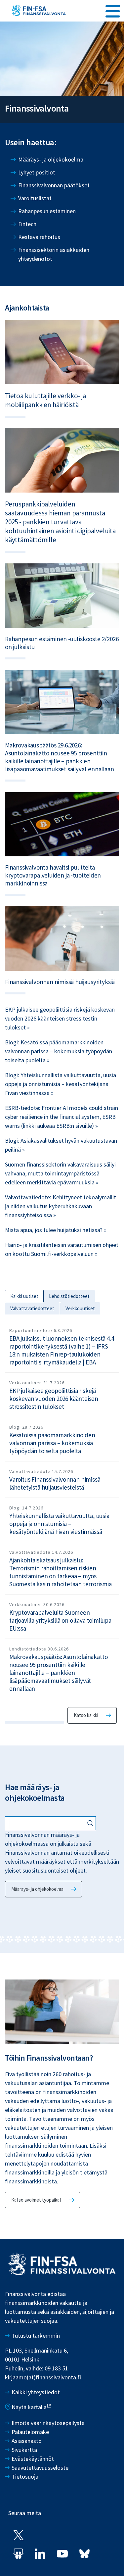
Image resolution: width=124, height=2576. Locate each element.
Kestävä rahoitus (39, 237)
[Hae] (91, 1824)
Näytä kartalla (29, 2407)
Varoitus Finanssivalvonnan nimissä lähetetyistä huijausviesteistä (55, 1483)
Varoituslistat (35, 198)
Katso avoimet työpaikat (36, 2200)
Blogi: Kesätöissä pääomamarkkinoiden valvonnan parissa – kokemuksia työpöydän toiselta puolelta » (59, 1051)
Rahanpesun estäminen (47, 211)
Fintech (27, 224)
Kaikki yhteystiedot (36, 2392)
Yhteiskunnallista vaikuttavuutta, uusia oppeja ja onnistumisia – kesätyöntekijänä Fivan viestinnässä (59, 1524)
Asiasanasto (27, 2441)
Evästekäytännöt (33, 2459)
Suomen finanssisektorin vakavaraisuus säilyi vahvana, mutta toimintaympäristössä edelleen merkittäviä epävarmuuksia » (60, 1173)
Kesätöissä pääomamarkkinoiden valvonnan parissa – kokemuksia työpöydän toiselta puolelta (52, 1443)
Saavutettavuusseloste (40, 2468)
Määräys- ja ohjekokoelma (51, 159)
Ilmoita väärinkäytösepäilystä (48, 2423)
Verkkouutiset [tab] (80, 1308)
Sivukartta (24, 2450)
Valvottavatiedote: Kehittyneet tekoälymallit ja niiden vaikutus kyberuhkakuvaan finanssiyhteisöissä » (61, 1206)
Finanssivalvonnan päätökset (54, 185)
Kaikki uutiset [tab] (24, 1296)
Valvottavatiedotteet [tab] (32, 1308)
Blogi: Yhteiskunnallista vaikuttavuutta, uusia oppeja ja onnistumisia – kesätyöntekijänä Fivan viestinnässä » (61, 1084)
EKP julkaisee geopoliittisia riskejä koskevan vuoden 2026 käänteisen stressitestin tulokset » (60, 1018)
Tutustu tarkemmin (36, 2336)
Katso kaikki (86, 1715)
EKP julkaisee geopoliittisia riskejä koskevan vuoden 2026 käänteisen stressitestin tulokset (54, 1399)
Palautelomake (30, 2432)
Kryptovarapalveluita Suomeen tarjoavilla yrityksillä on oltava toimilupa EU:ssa (60, 1620)
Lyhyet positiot (37, 172)
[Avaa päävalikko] (113, 10)
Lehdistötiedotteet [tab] (69, 1296)
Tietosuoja (25, 2477)
